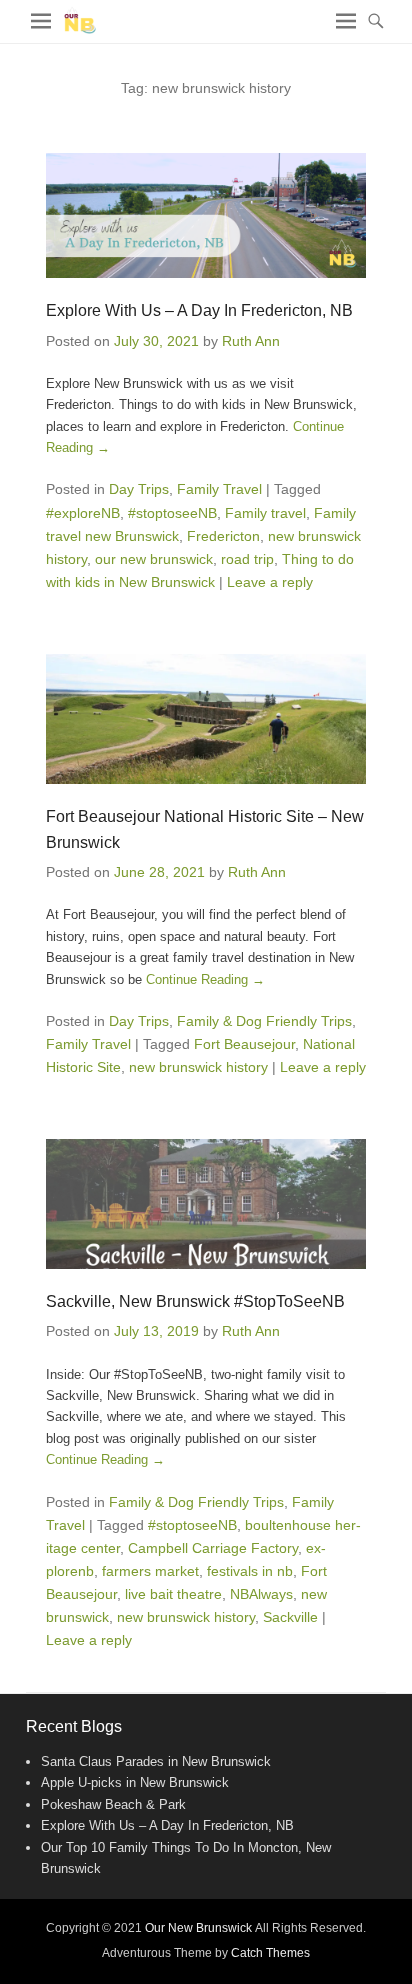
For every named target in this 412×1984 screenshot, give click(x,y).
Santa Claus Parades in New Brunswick (156, 1761)
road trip (247, 559)
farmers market (150, 1571)
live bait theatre (173, 1594)
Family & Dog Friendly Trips (264, 1021)
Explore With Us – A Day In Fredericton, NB (199, 310)
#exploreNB (83, 513)
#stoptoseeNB (172, 513)
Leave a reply (270, 582)
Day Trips (139, 489)
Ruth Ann (251, 341)
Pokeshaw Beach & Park (113, 1804)
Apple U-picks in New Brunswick (135, 1782)
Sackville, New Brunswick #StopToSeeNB (195, 1301)
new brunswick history (198, 1067)
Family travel (265, 513)
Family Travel (219, 489)
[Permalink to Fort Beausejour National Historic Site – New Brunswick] (206, 719)
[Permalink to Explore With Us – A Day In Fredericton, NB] (206, 215)
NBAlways (261, 1594)
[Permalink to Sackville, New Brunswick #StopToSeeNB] (206, 1204)
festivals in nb (250, 1571)
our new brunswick (154, 559)
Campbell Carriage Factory (213, 1548)
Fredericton (223, 536)
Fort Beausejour (244, 1044)
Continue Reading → (205, 979)
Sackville (290, 1617)
